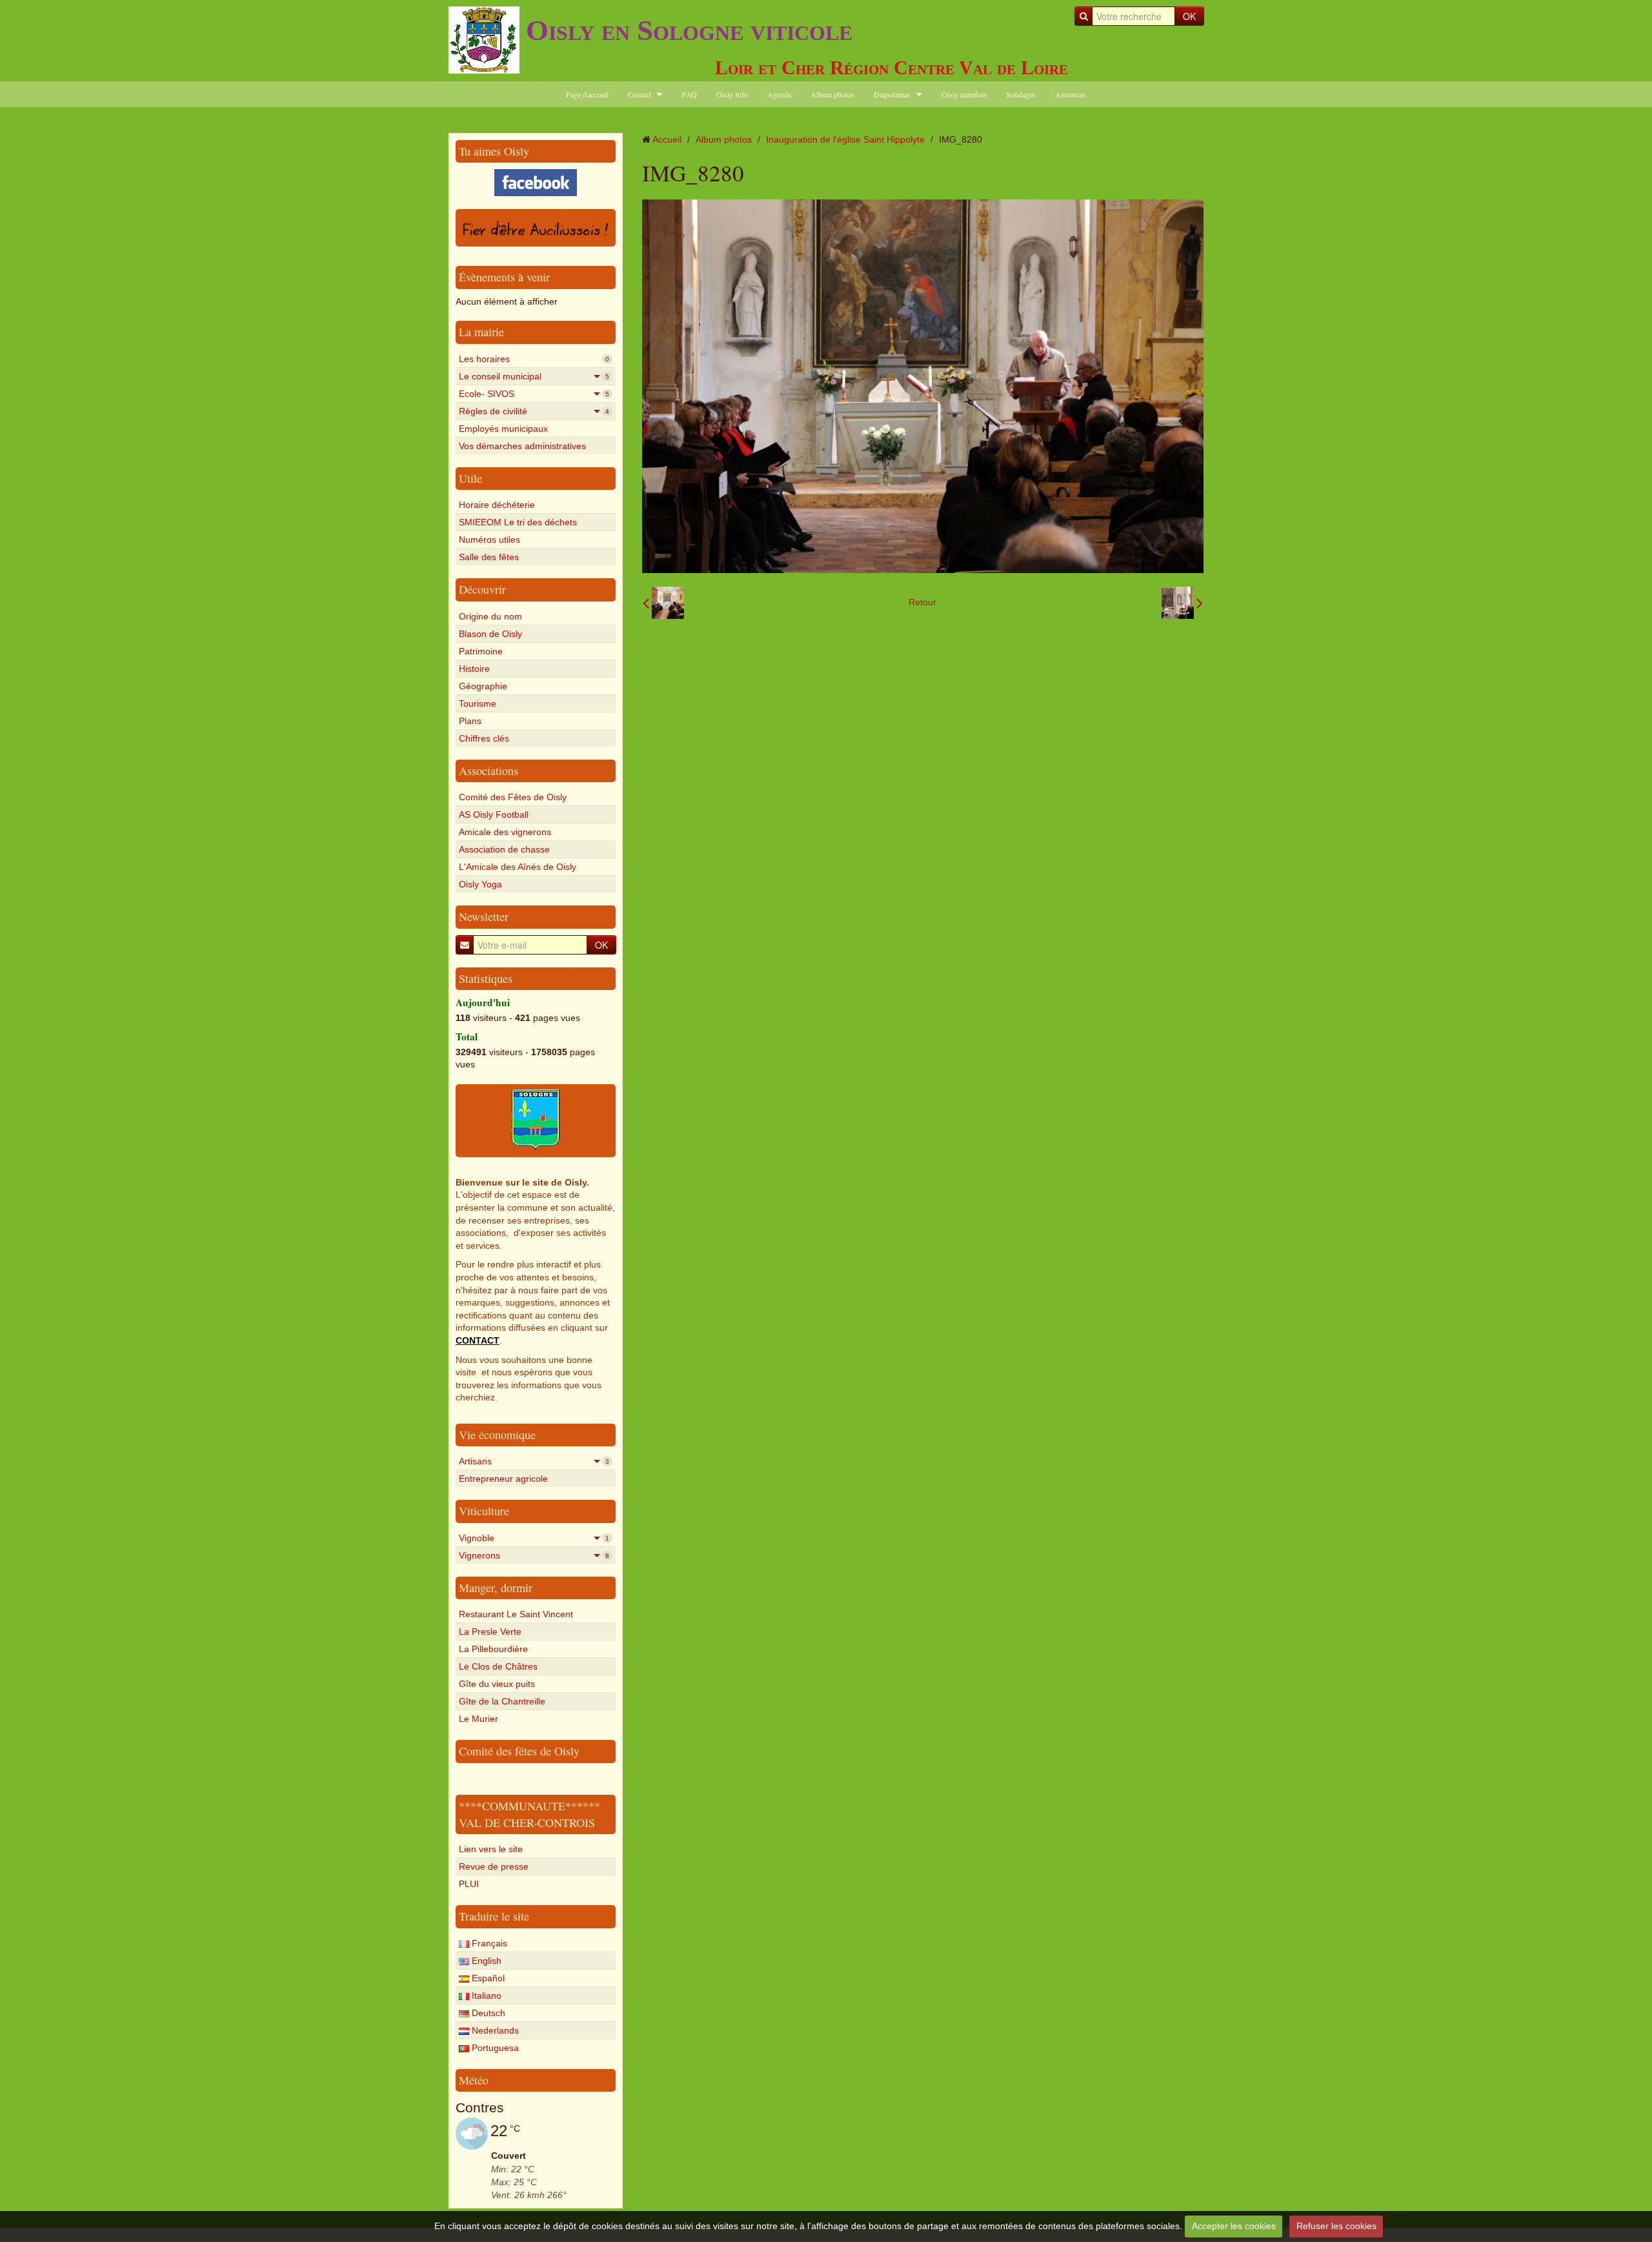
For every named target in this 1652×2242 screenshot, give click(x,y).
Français (488, 1943)
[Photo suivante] (1182, 603)
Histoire (474, 669)
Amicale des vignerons (505, 832)
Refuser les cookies (1336, 2226)
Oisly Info (732, 94)
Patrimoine (481, 651)
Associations (489, 771)
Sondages (1021, 94)
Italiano (485, 1995)
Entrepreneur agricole (503, 1479)
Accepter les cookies (1234, 2226)
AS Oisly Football (494, 814)
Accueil (667, 139)
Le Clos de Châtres (498, 1666)
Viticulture (484, 1511)
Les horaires (534, 359)
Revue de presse (494, 1866)
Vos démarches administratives (522, 446)
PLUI (469, 1884)
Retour (922, 602)
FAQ (690, 94)
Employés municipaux (503, 429)
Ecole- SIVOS (534, 394)
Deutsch (487, 2013)
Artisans (534, 1461)
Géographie (483, 686)
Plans (470, 721)
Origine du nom (490, 616)
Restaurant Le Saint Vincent (516, 1614)
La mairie (481, 332)
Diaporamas (892, 94)
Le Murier (478, 1719)
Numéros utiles (489, 540)
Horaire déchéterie (497, 505)
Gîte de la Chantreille (502, 1701)
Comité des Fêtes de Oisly (513, 797)
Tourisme (478, 703)
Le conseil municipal (534, 376)
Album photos (832, 94)
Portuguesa (494, 2048)
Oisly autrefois (964, 94)
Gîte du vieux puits (497, 1684)
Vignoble (534, 1538)
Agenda (779, 94)
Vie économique (497, 1435)
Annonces (1071, 94)
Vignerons (534, 1555)
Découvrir (482, 589)
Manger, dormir (496, 1588)
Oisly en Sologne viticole (689, 30)
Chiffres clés (484, 738)
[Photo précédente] (663, 603)
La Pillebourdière (493, 1649)
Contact (640, 94)
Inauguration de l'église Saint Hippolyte (845, 139)
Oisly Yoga (480, 884)
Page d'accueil (587, 94)
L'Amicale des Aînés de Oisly (518, 867)
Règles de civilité (534, 411)
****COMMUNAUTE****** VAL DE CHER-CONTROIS (529, 1814)
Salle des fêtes (489, 557)
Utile (470, 478)
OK (1189, 16)
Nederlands (494, 2030)
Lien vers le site (491, 1849)
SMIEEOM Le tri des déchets (518, 522)
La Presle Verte (490, 1631)
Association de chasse (504, 849)
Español (487, 1978)
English (485, 1961)
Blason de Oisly (490, 634)
